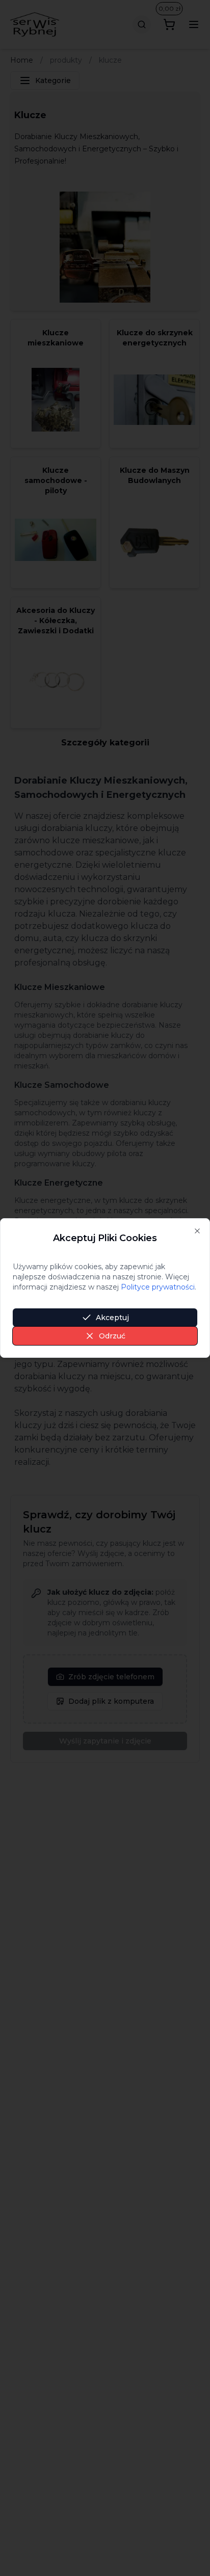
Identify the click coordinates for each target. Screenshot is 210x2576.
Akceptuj (112, 1318)
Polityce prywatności (158, 1287)
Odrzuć (112, 1336)
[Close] (197, 1231)
